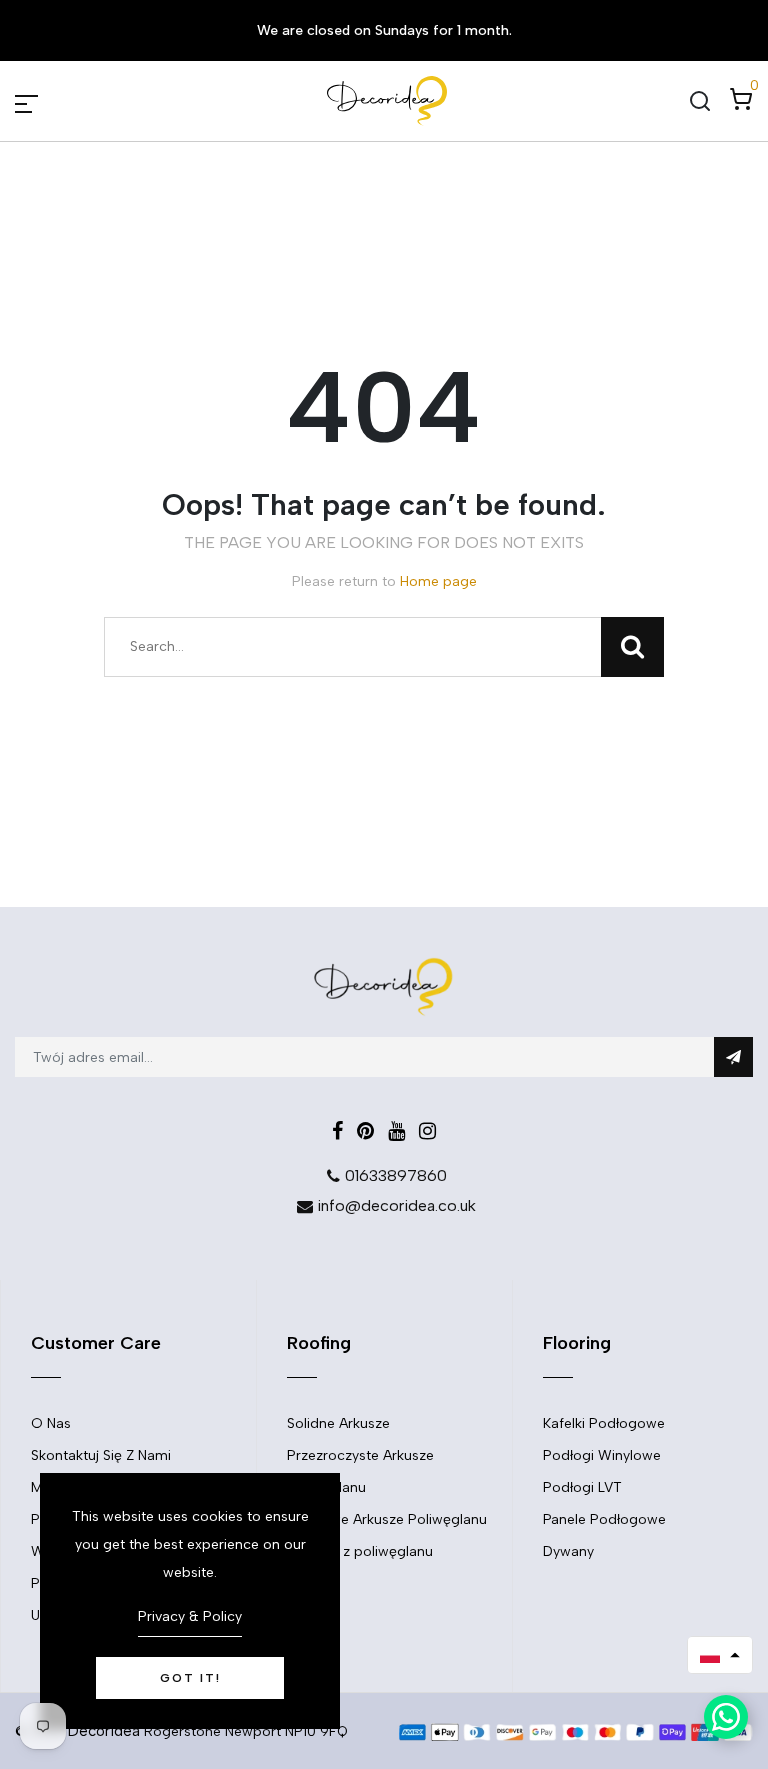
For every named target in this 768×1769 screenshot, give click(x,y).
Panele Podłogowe (604, 1519)
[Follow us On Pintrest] (365, 1131)
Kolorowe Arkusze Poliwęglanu (387, 1519)
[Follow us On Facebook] (337, 1131)
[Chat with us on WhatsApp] (726, 1717)
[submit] (733, 1057)
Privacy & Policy (190, 1616)
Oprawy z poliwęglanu (360, 1551)
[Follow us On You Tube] (396, 1131)
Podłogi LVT (582, 1487)
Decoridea (104, 1731)
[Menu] (50, 101)
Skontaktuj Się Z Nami (101, 1455)
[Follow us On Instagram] (427, 1131)
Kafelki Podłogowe (604, 1423)
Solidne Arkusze (338, 1423)
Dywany (568, 1551)
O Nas (51, 1423)
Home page (438, 581)
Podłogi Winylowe (602, 1455)
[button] (720, 1655)
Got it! (190, 1678)
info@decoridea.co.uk (396, 1205)
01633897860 (396, 1175)
